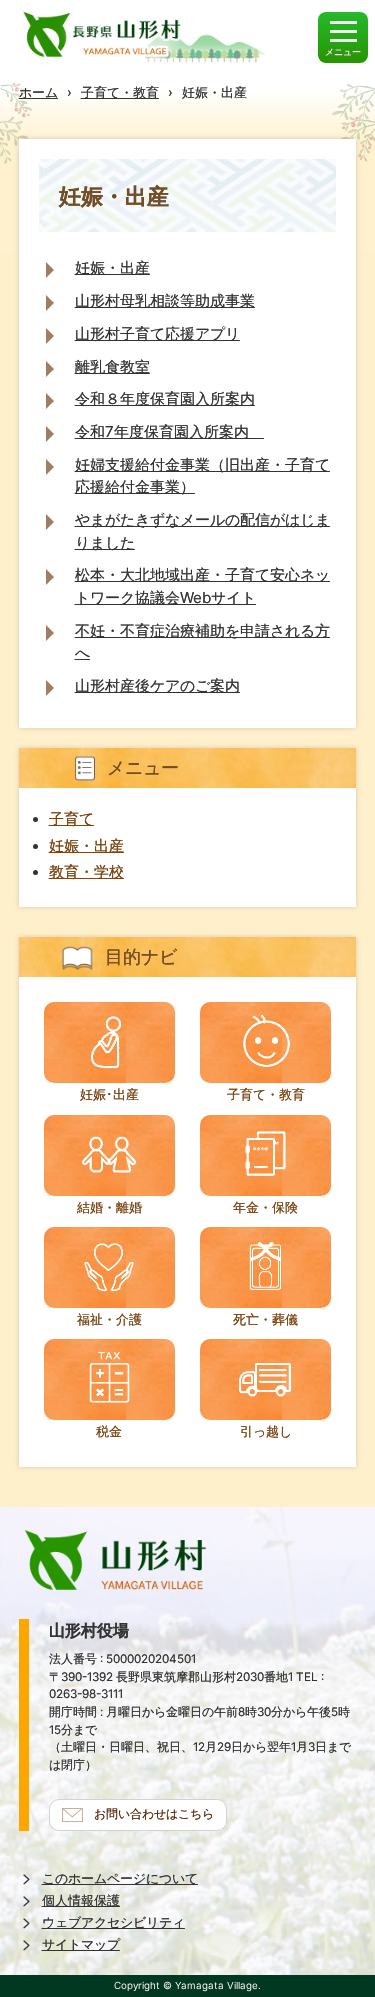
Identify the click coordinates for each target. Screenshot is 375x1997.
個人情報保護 (81, 1900)
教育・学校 (86, 872)
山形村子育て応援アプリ (157, 333)
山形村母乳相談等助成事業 (165, 300)
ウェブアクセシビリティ (113, 1922)
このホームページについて (120, 1878)
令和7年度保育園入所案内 (169, 431)
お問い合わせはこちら (154, 1814)
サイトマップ (81, 1944)
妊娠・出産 (112, 267)
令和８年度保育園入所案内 (165, 398)
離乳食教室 (112, 366)
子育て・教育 (120, 92)
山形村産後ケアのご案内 (157, 685)
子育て (71, 819)
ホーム (38, 92)
